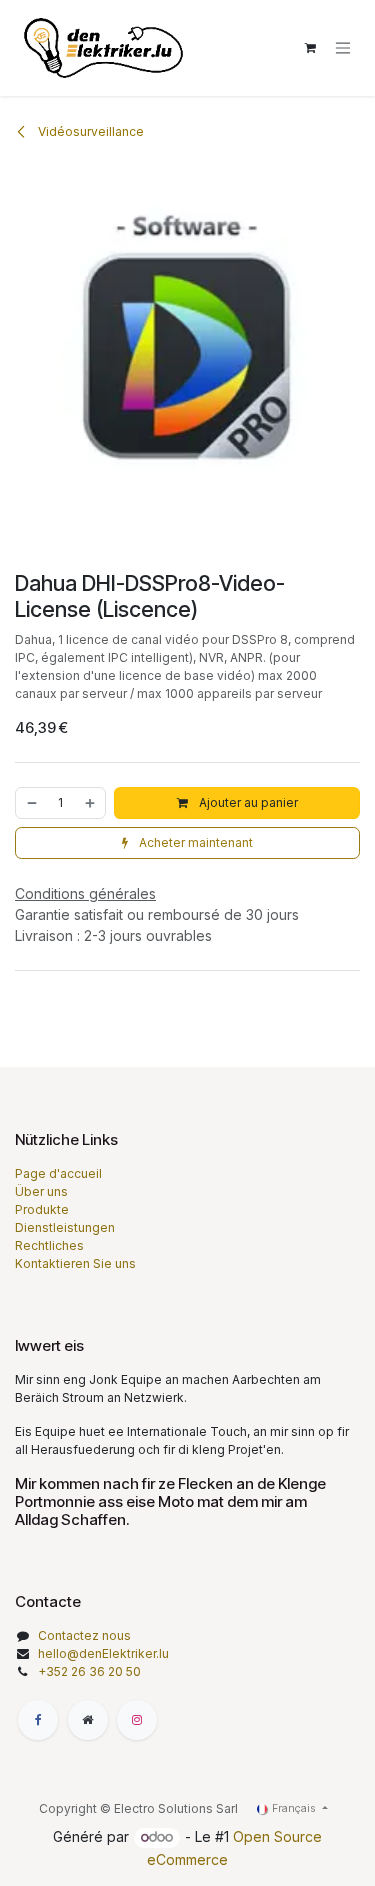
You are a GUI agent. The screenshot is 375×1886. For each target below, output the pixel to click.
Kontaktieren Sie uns (75, 1263)
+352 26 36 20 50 (89, 1671)
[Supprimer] (31, 803)
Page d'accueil (58, 1173)
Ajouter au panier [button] (247, 802)
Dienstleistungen (65, 1227)
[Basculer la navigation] (343, 48)
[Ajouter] (91, 803)
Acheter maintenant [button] (194, 842)
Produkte (42, 1209)
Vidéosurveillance (89, 131)
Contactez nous (84, 1635)
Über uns (41, 1191)
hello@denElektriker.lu (103, 1653)
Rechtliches (49, 1245)
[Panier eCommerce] (310, 48)
